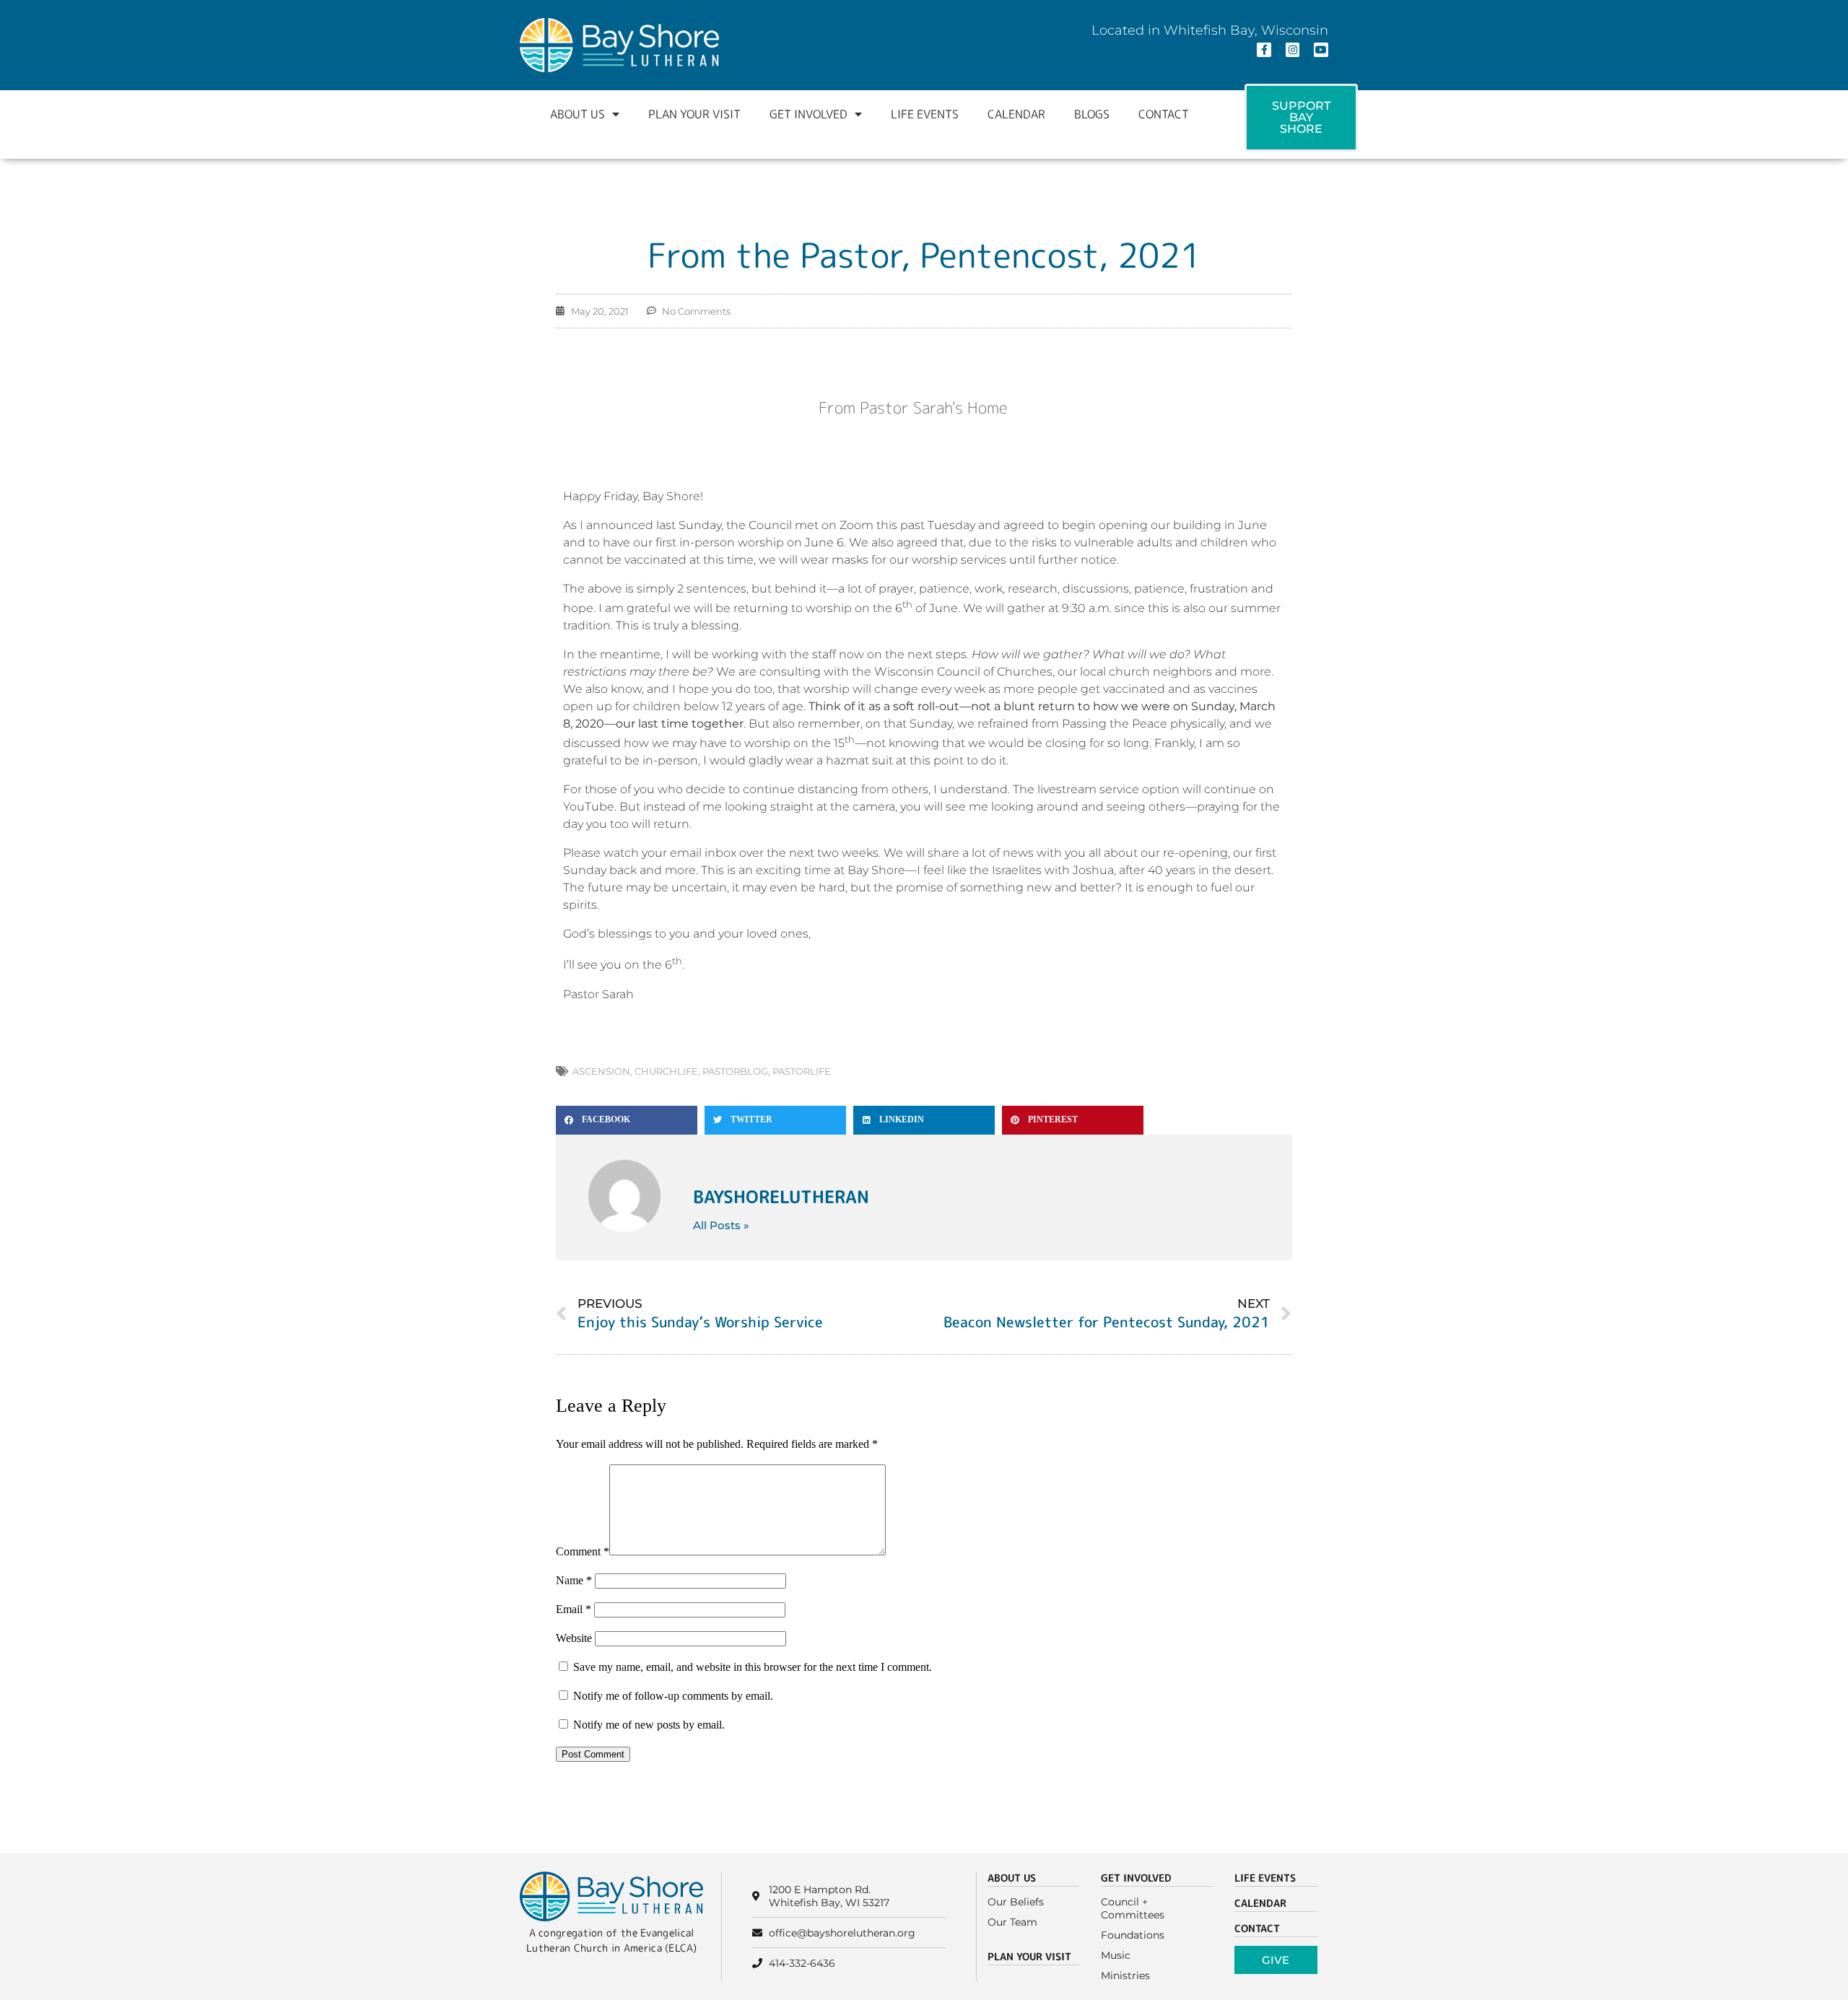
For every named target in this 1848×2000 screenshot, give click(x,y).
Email (574, 1609)
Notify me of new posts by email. (649, 1725)
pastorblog (735, 1071)
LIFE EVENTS (1265, 1878)
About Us (577, 114)
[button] (627, 1120)
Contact (1164, 114)
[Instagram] (1293, 50)
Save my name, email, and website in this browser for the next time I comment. (753, 1667)
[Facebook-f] (1264, 50)
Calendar (1016, 114)
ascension (601, 1071)
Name (574, 1580)
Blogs (1092, 114)
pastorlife (802, 1071)
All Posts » (721, 1225)
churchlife (666, 1071)
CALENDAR (1260, 1903)
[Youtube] (1321, 50)
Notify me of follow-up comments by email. (673, 1696)
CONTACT (1257, 1928)
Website (574, 1638)
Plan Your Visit (694, 114)
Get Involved (808, 114)
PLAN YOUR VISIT (1029, 1956)
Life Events (925, 114)
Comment (583, 1551)
